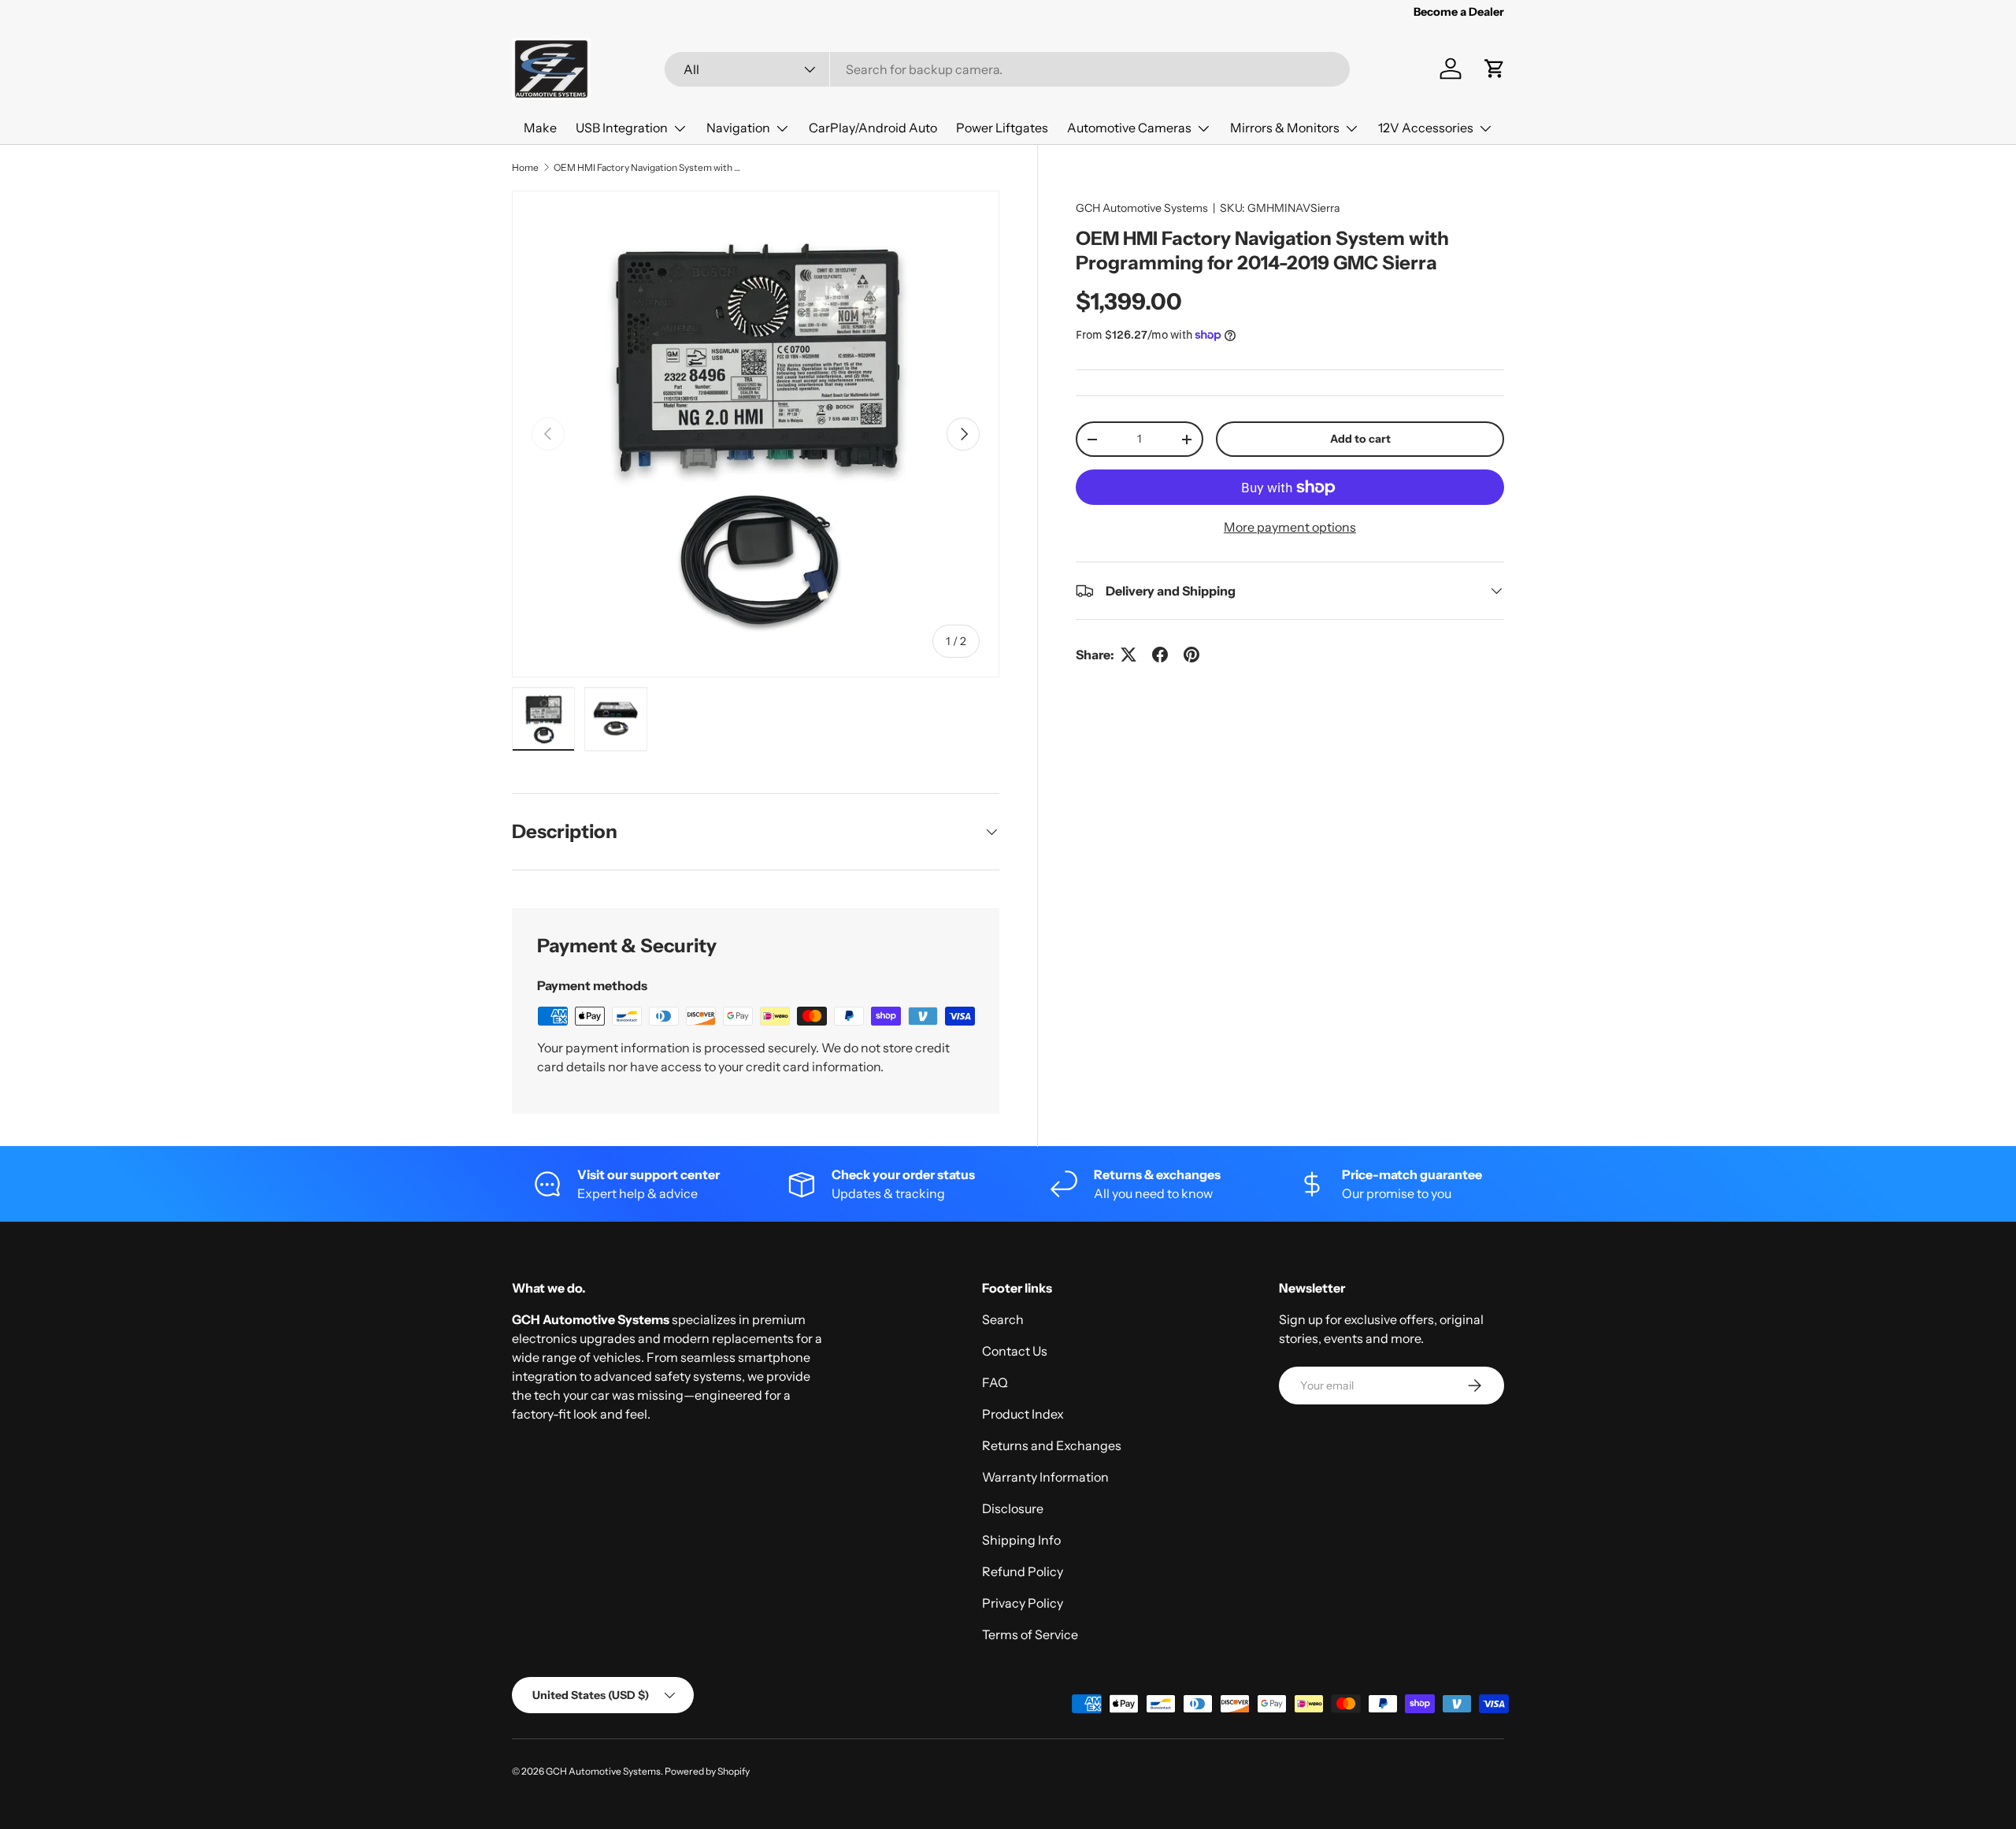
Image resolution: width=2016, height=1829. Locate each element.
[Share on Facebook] (1160, 655)
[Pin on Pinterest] (1191, 655)
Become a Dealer (1459, 12)
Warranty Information (1045, 1477)
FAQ (995, 1382)
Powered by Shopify (707, 1771)
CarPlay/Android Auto (873, 128)
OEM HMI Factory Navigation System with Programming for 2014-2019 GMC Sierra (648, 167)
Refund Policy (1023, 1571)
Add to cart (1360, 439)
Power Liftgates (1002, 128)
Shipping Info (1021, 1540)
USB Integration (622, 128)
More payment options (1290, 527)
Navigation (738, 128)
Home (525, 167)
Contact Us (1015, 1351)
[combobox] (1007, 69)
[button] (1495, 69)
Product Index (1023, 1414)
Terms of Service (1030, 1634)
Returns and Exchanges (1052, 1445)
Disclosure (1013, 1508)
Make (540, 128)
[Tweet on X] (1128, 655)
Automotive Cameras (1129, 128)
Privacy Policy (1023, 1603)
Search (1003, 1319)
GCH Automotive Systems (1142, 208)
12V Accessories (1426, 128)
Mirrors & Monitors (1285, 128)
